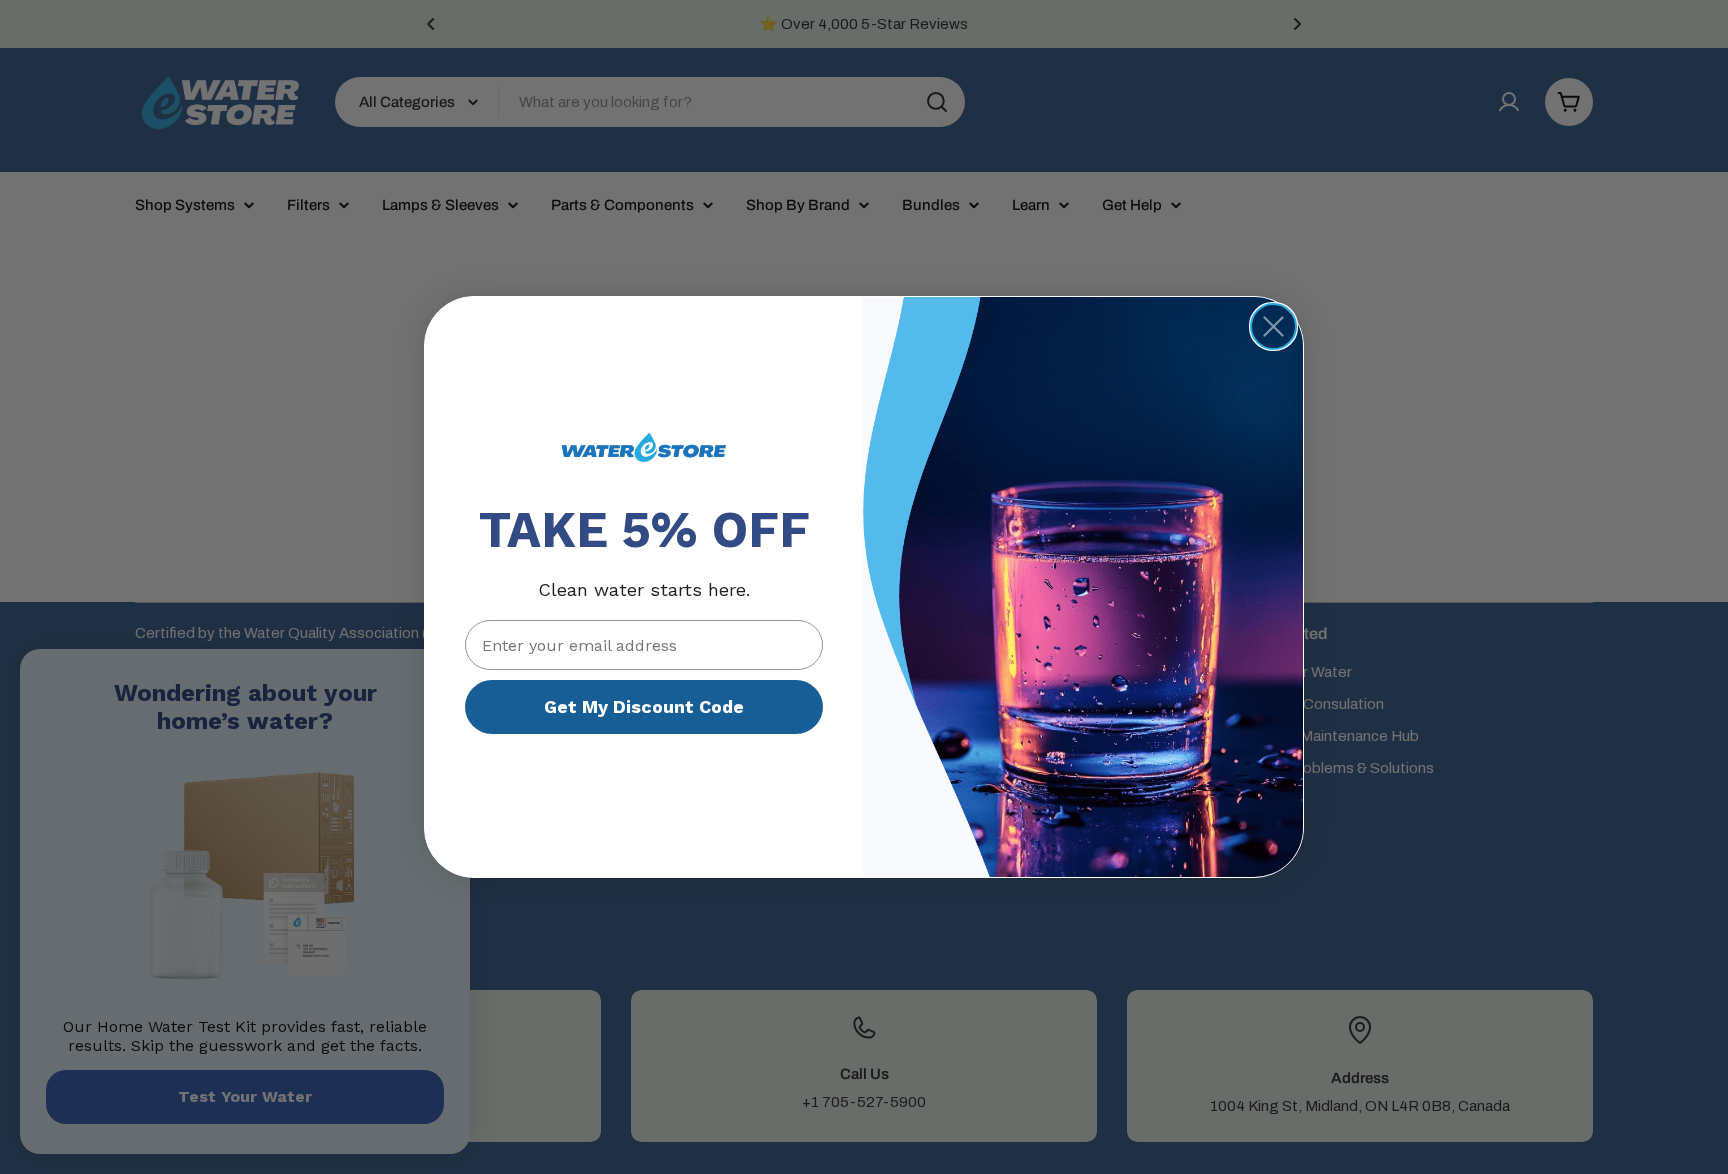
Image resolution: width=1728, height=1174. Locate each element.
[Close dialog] (1273, 326)
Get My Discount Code (644, 706)
